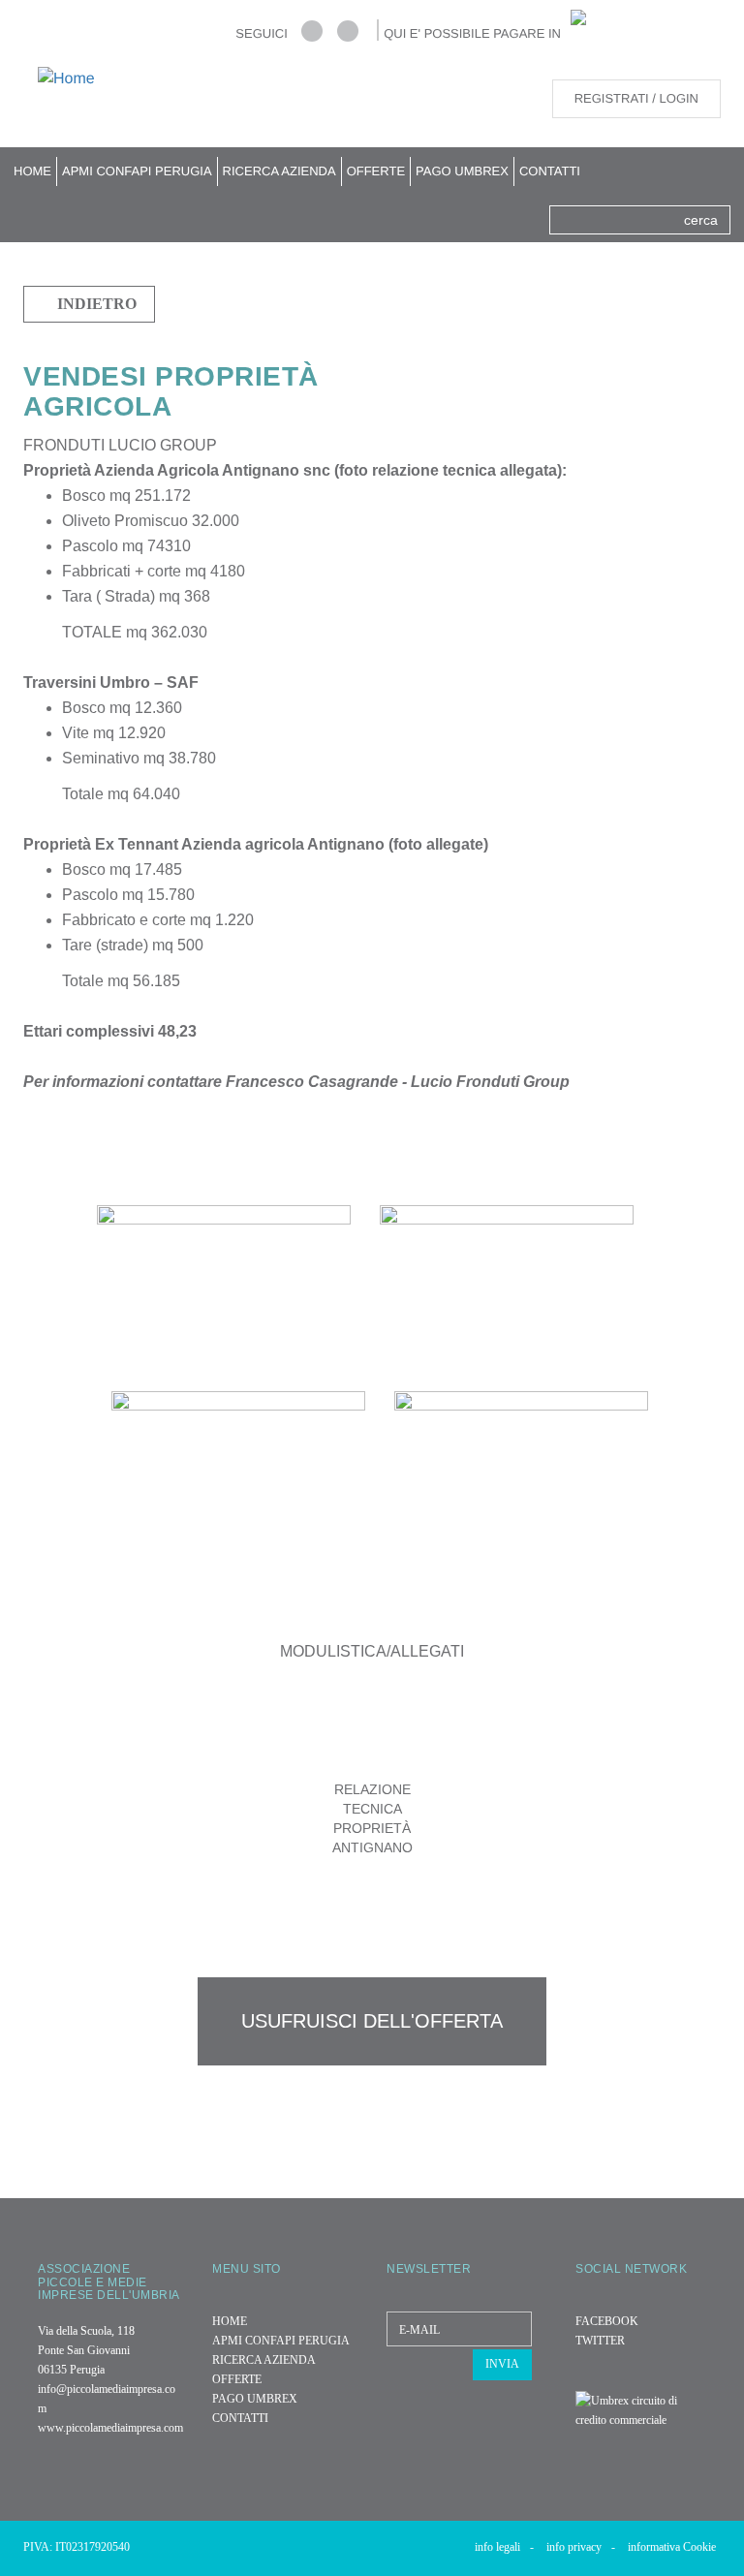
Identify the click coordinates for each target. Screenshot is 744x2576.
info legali (504, 2547)
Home (32, 171)
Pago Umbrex (462, 171)
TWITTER (600, 2341)
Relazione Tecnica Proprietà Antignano (372, 1818)
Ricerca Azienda (279, 171)
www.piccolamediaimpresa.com (110, 2428)
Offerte (376, 171)
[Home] (74, 79)
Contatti (550, 171)
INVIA (502, 2364)
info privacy (581, 2547)
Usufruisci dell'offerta (372, 2021)
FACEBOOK (607, 2321)
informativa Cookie (672, 2547)
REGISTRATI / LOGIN (636, 98)
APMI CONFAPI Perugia (137, 171)
